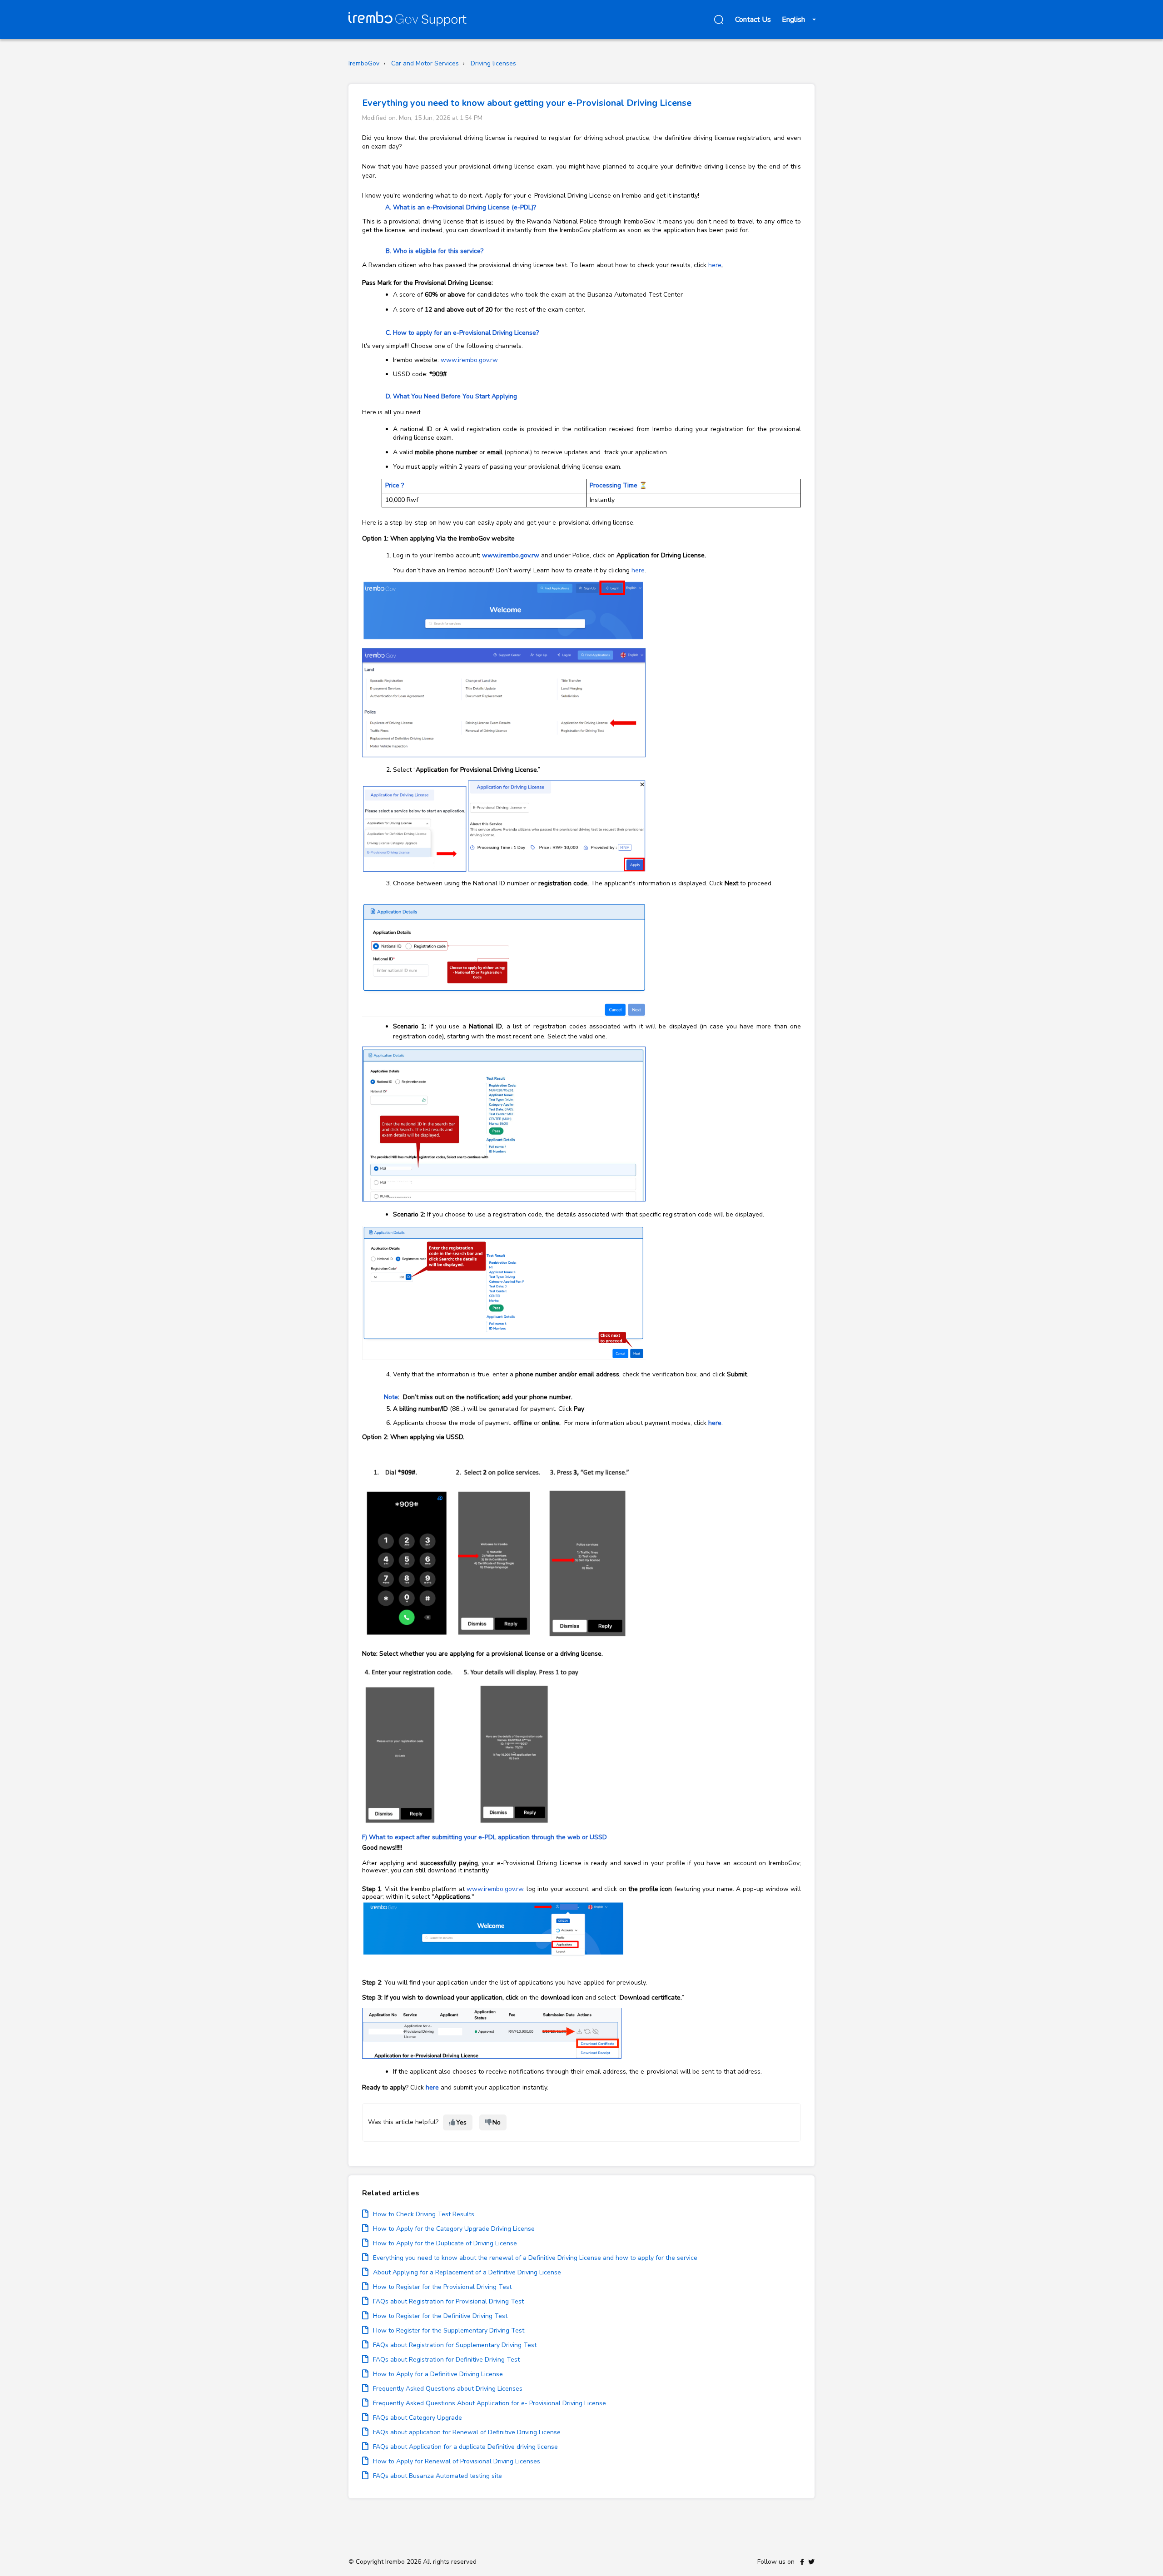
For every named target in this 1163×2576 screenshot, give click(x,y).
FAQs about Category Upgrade (417, 2418)
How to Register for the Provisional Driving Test (442, 2287)
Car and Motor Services (425, 63)
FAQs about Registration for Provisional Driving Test (448, 2301)
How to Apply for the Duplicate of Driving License (445, 2243)
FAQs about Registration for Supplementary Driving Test (455, 2345)
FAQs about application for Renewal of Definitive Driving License (467, 2432)
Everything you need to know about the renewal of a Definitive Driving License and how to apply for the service (535, 2258)
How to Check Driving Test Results (424, 2214)
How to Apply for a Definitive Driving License (438, 2374)
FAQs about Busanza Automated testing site (437, 2476)
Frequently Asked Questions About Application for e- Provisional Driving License (490, 2403)
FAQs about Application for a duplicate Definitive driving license (465, 2447)
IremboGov (364, 63)
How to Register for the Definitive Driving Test (440, 2316)
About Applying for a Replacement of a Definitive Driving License (467, 2272)
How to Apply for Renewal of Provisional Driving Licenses (457, 2461)
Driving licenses (493, 63)
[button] (717, 20)
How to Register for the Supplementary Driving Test (449, 2330)
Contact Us (753, 20)
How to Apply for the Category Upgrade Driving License (454, 2229)
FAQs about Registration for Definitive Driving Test (446, 2360)
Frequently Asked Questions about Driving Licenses (448, 2389)
